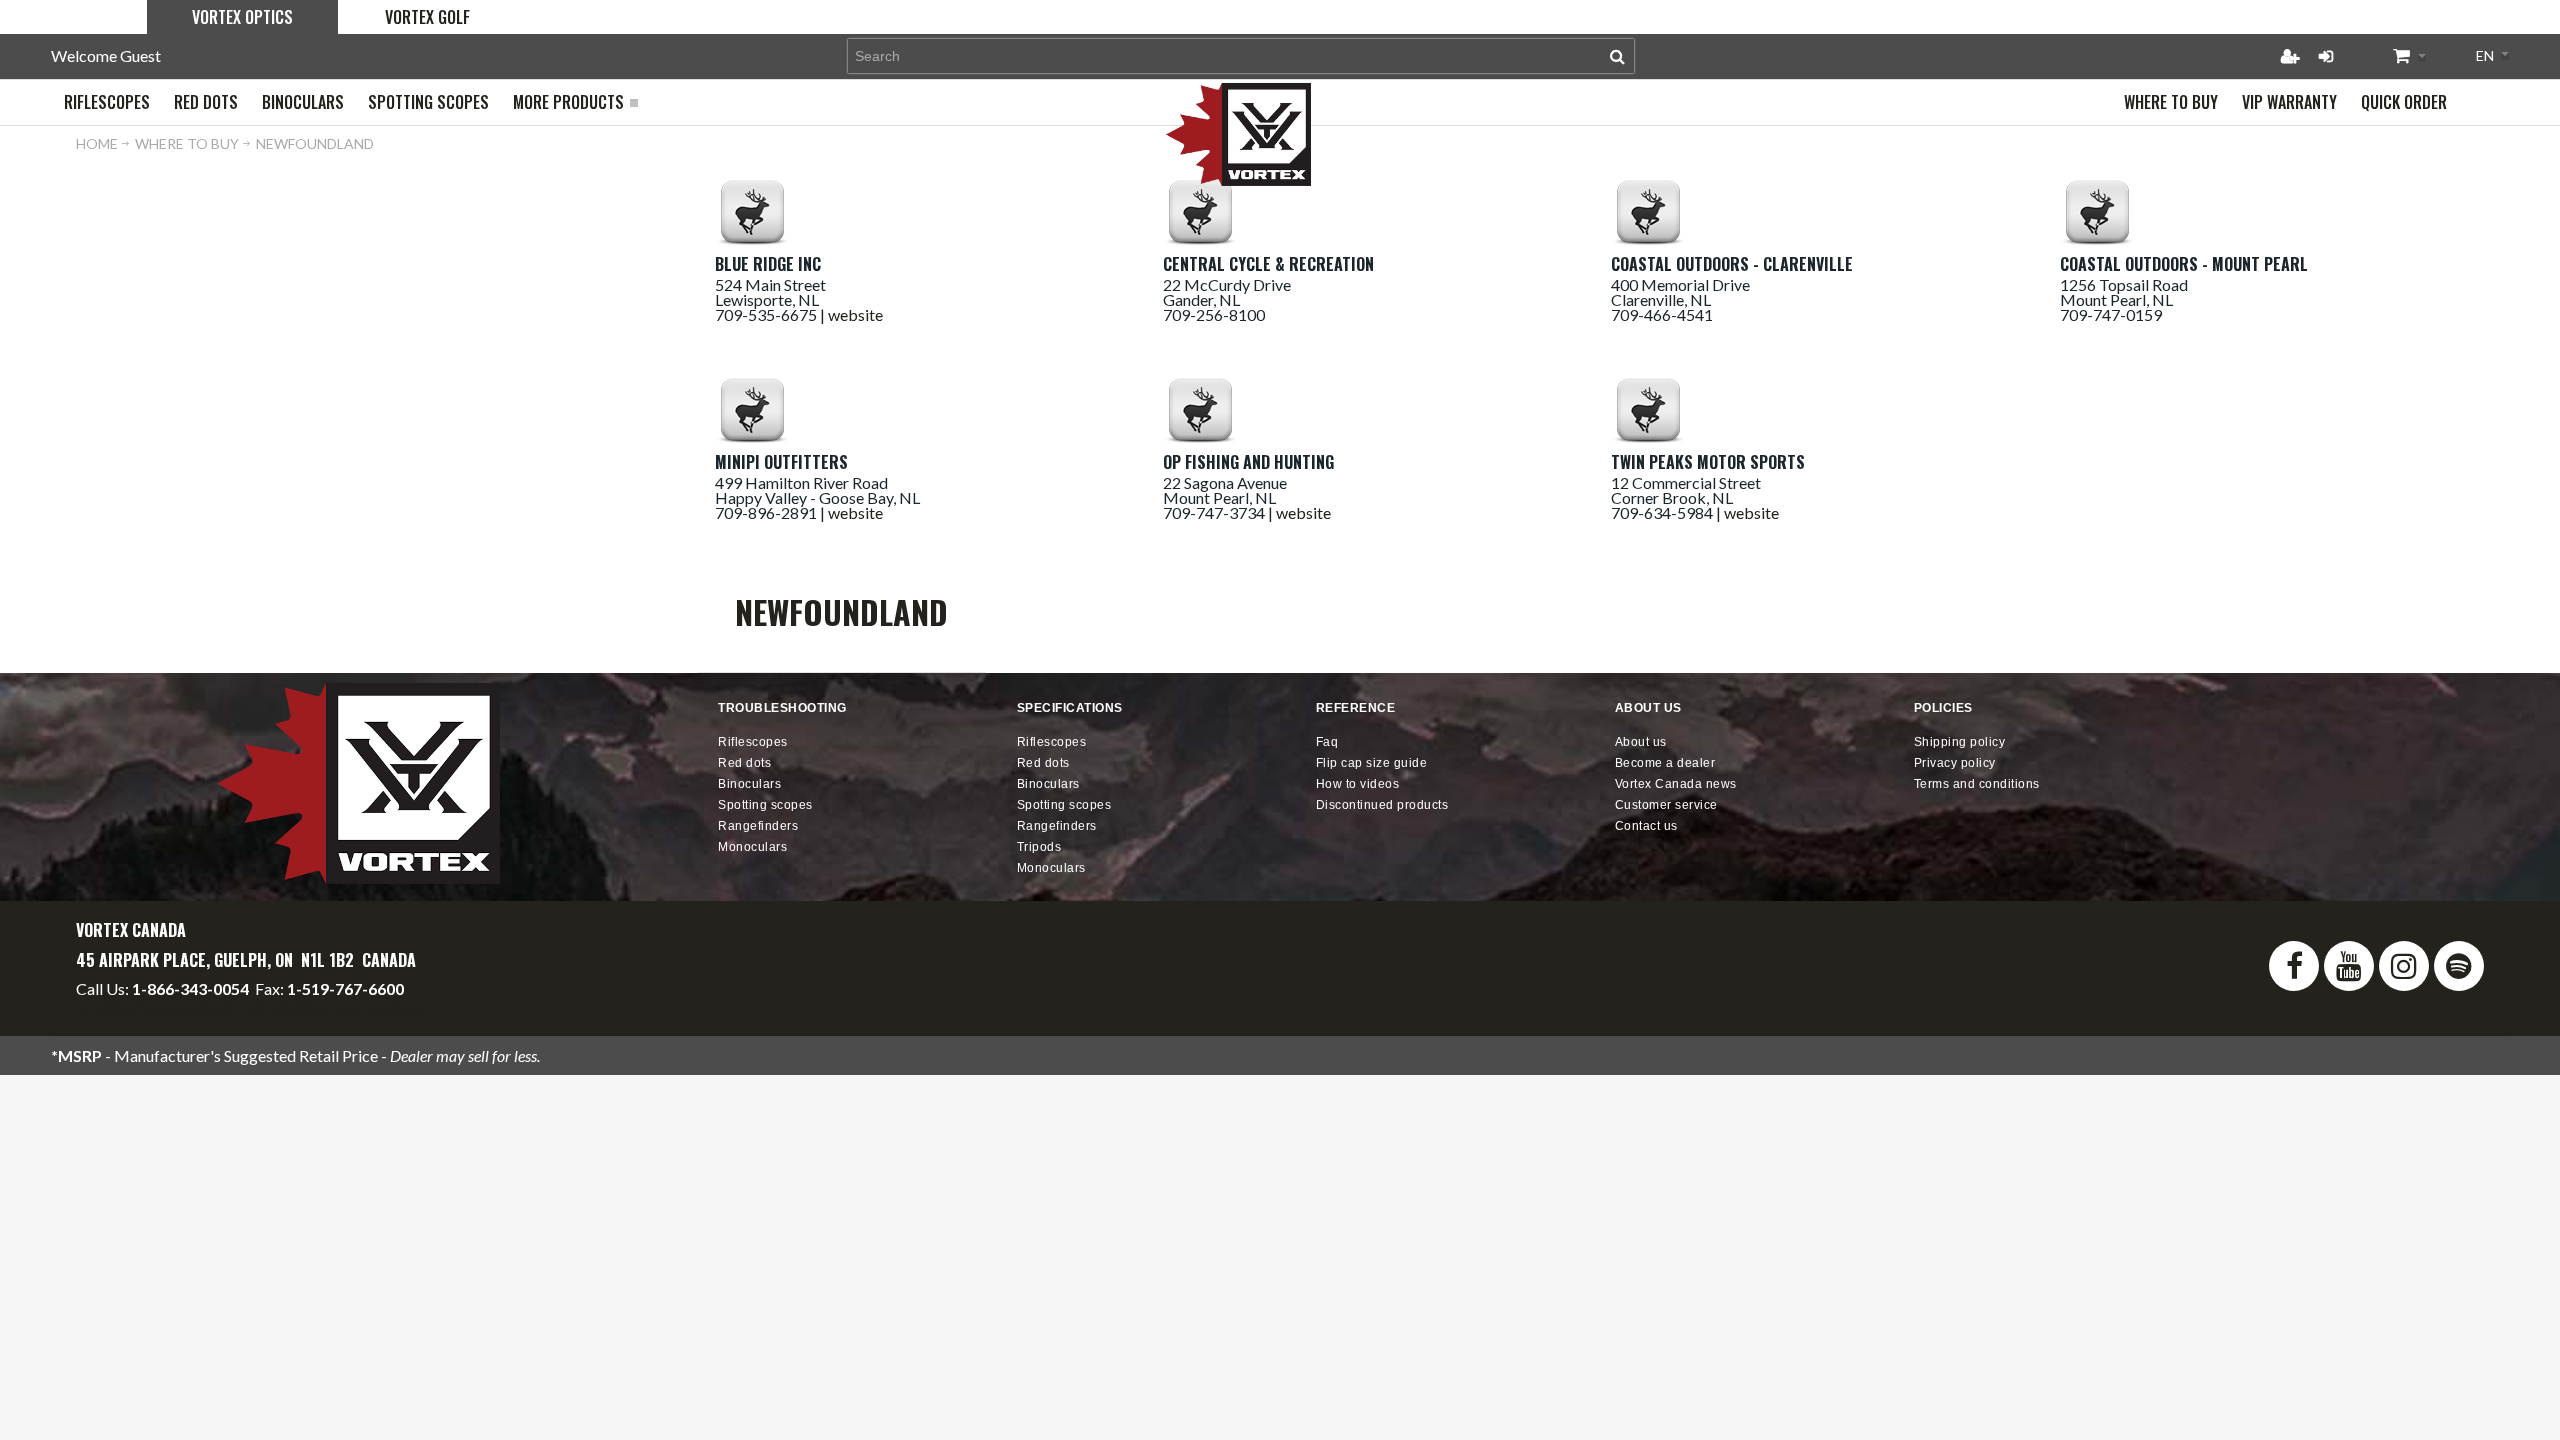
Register (2290, 56)
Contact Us (1646, 826)
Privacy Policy (1955, 763)
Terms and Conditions (1977, 784)
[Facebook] (2294, 966)
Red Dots (744, 763)
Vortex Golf (427, 17)
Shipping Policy (1960, 742)
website (855, 314)
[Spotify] (2459, 966)
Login (2326, 56)
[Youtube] (2349, 966)
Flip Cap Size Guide (1372, 763)
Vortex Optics (242, 17)
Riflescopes (753, 742)
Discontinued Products (1382, 805)
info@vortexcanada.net (156, 1006)
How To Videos (1358, 784)
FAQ (1327, 742)
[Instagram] (2404, 966)
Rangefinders (758, 826)
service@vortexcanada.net (339, 1006)
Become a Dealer (1665, 763)
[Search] (1617, 56)
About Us (1641, 742)
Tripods (1039, 847)
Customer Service (1666, 805)
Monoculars (752, 847)
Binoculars (749, 784)
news (1676, 784)
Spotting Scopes (765, 805)
